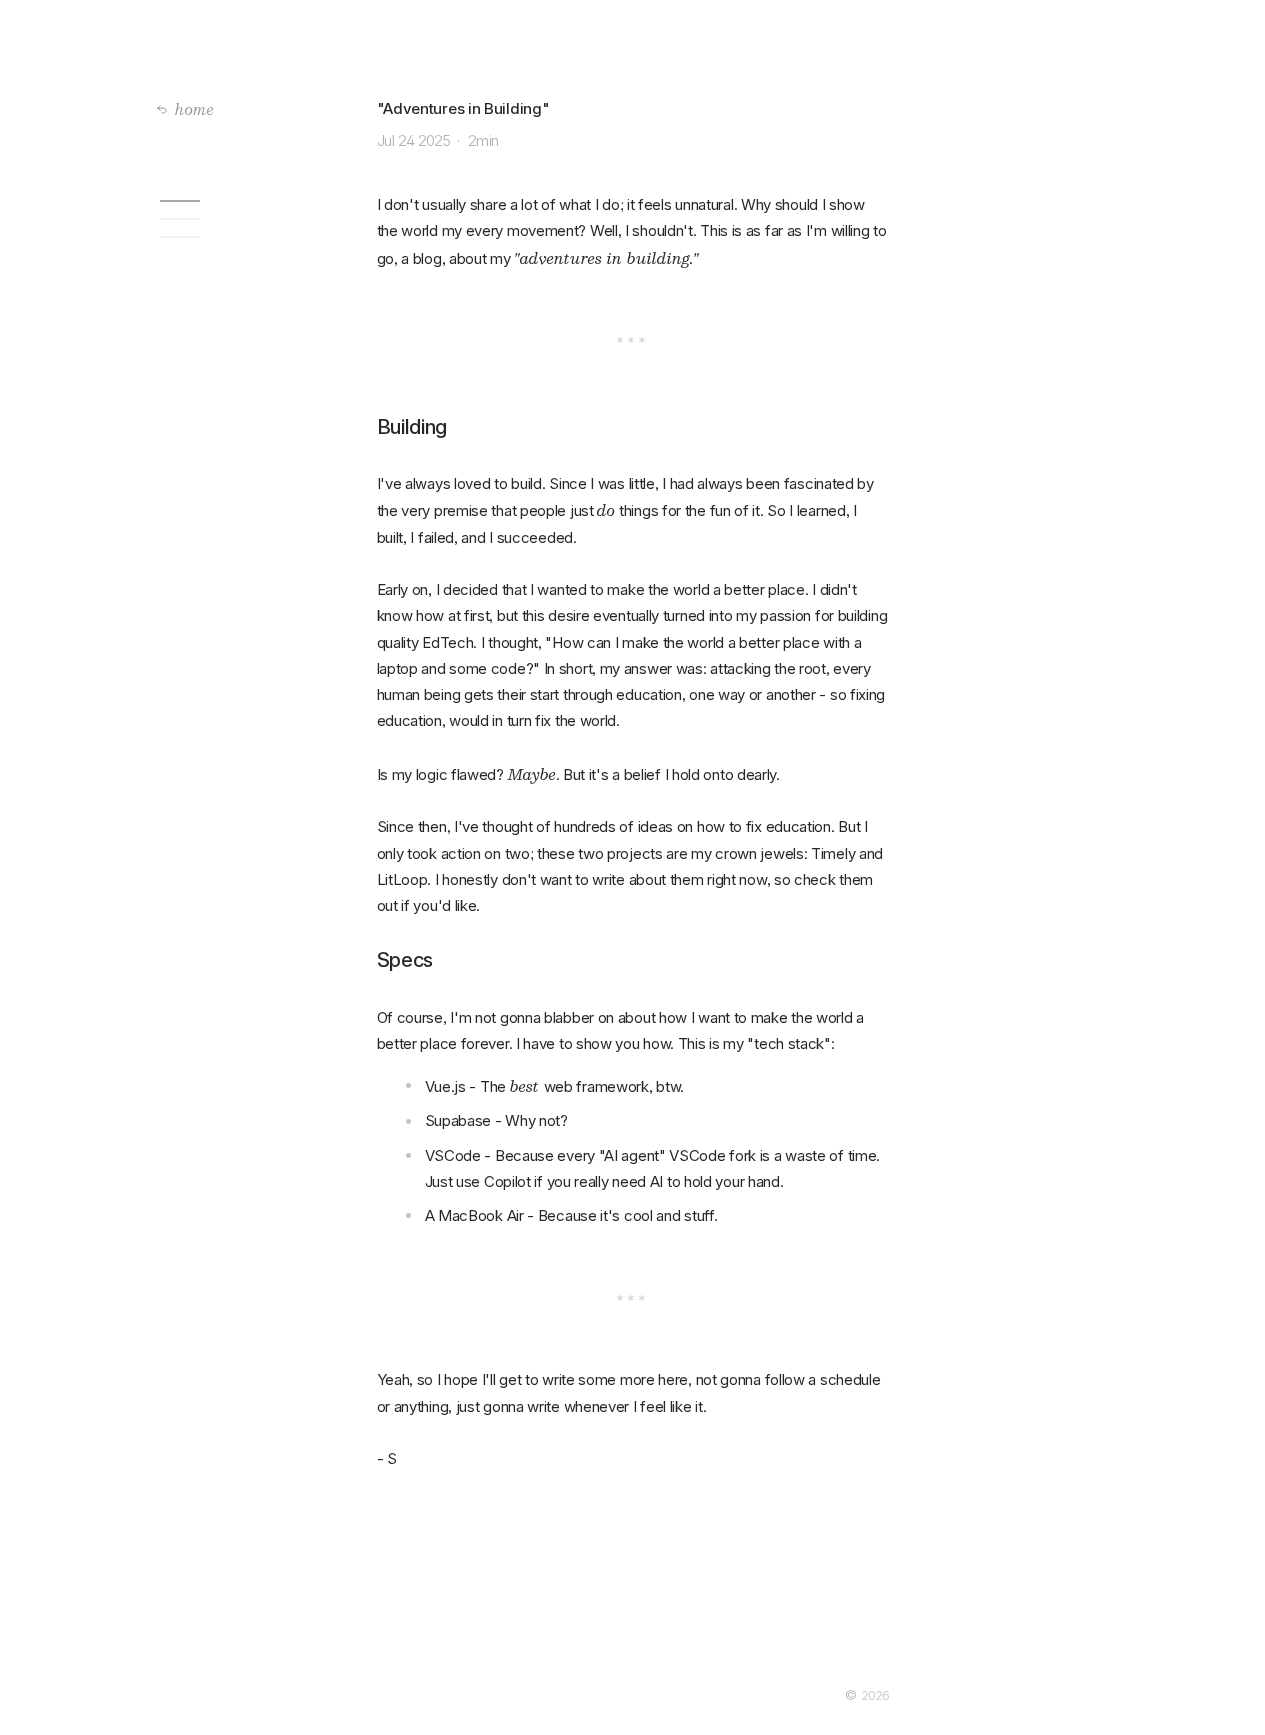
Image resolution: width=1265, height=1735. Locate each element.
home (194, 108)
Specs (256, 237)
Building (256, 219)
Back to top (256, 201)
